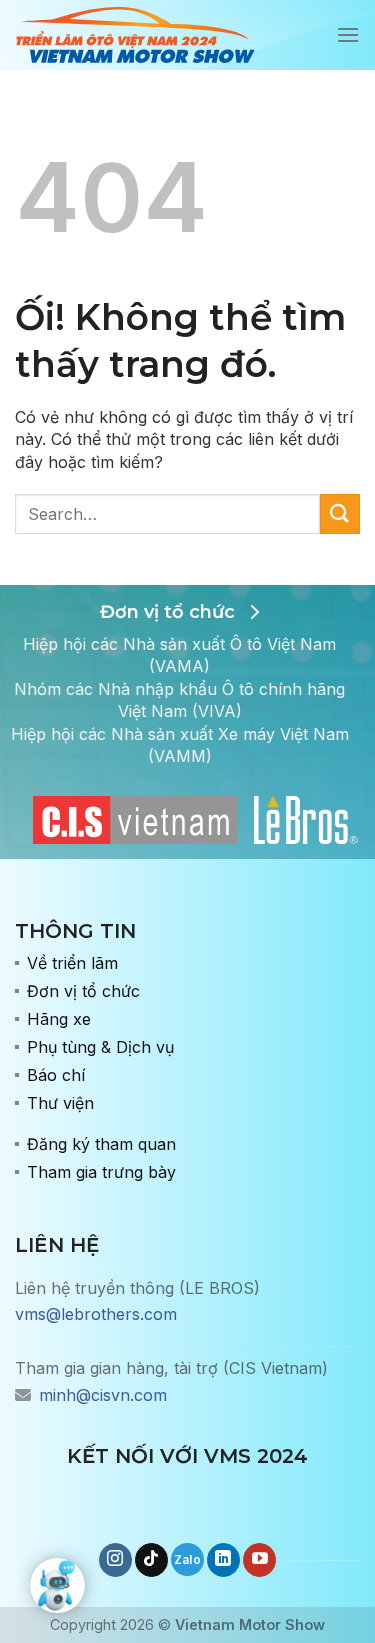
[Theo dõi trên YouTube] (259, 1560)
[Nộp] (340, 513)
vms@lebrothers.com (96, 1314)
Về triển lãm (72, 963)
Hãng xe (59, 1019)
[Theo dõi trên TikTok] (151, 1560)
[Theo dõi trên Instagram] (115, 1560)
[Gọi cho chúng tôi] (187, 1559)
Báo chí (56, 1075)
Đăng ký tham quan (101, 1144)
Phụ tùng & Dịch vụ (100, 1047)
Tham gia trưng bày (101, 1172)
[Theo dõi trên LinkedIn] (223, 1560)
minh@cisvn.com (103, 1395)
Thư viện (60, 1103)
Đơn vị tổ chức (83, 991)
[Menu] (348, 34)
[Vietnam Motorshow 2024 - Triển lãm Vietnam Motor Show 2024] (135, 35)
